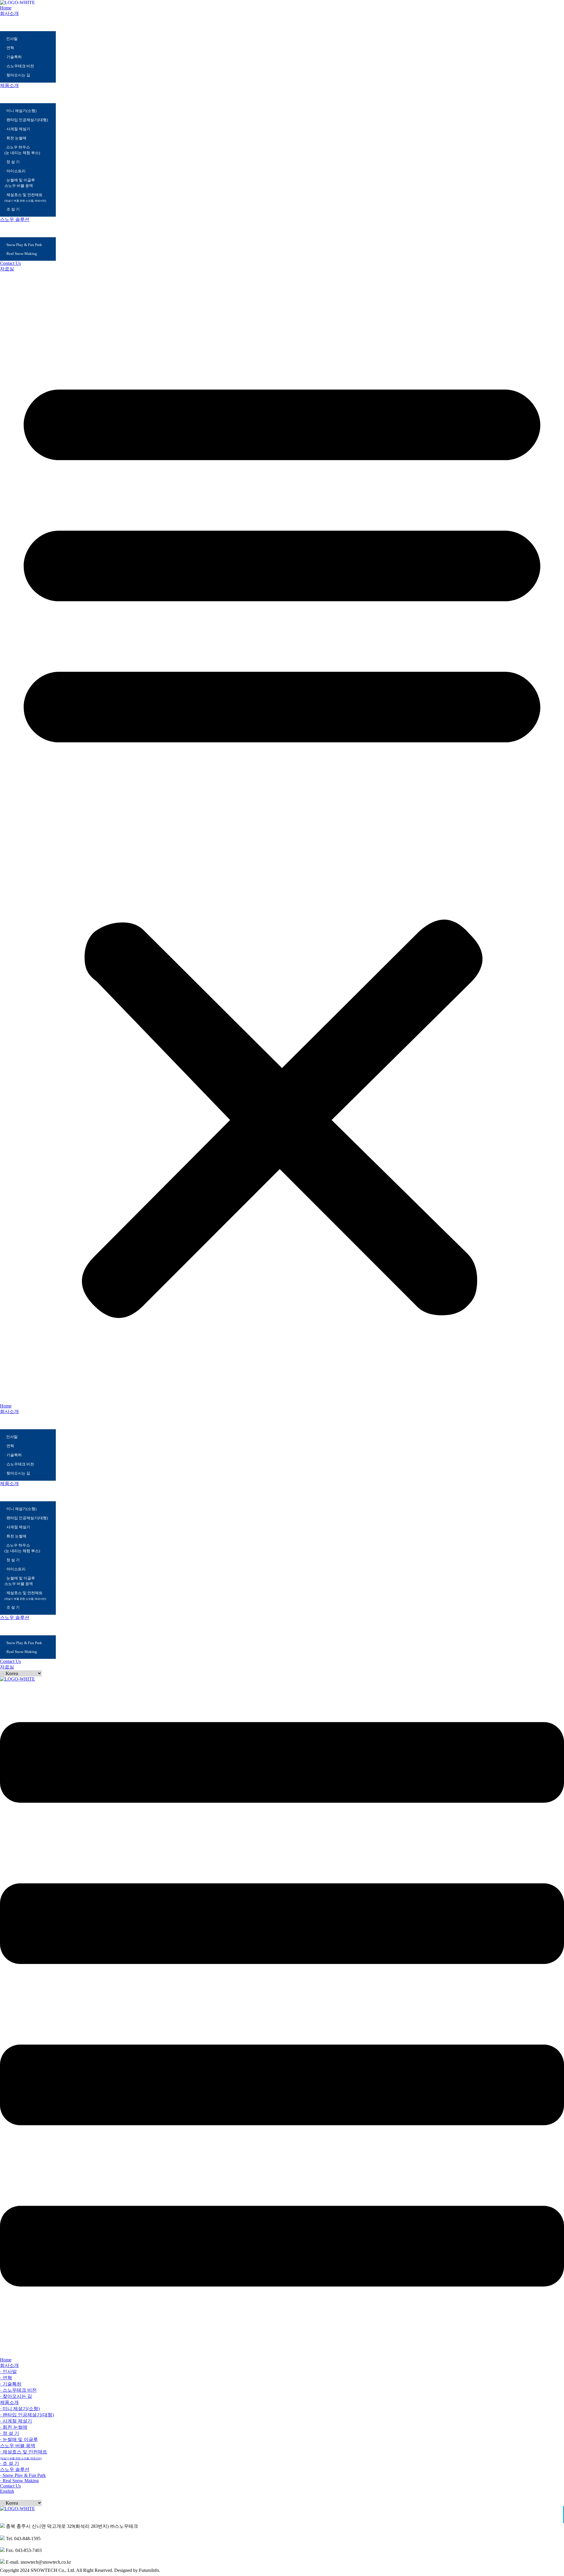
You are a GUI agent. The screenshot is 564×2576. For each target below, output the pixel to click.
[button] (282, 838)
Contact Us (10, 263)
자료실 (7, 269)
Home (6, 8)
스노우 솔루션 (15, 219)
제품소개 (9, 85)
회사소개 (9, 13)
